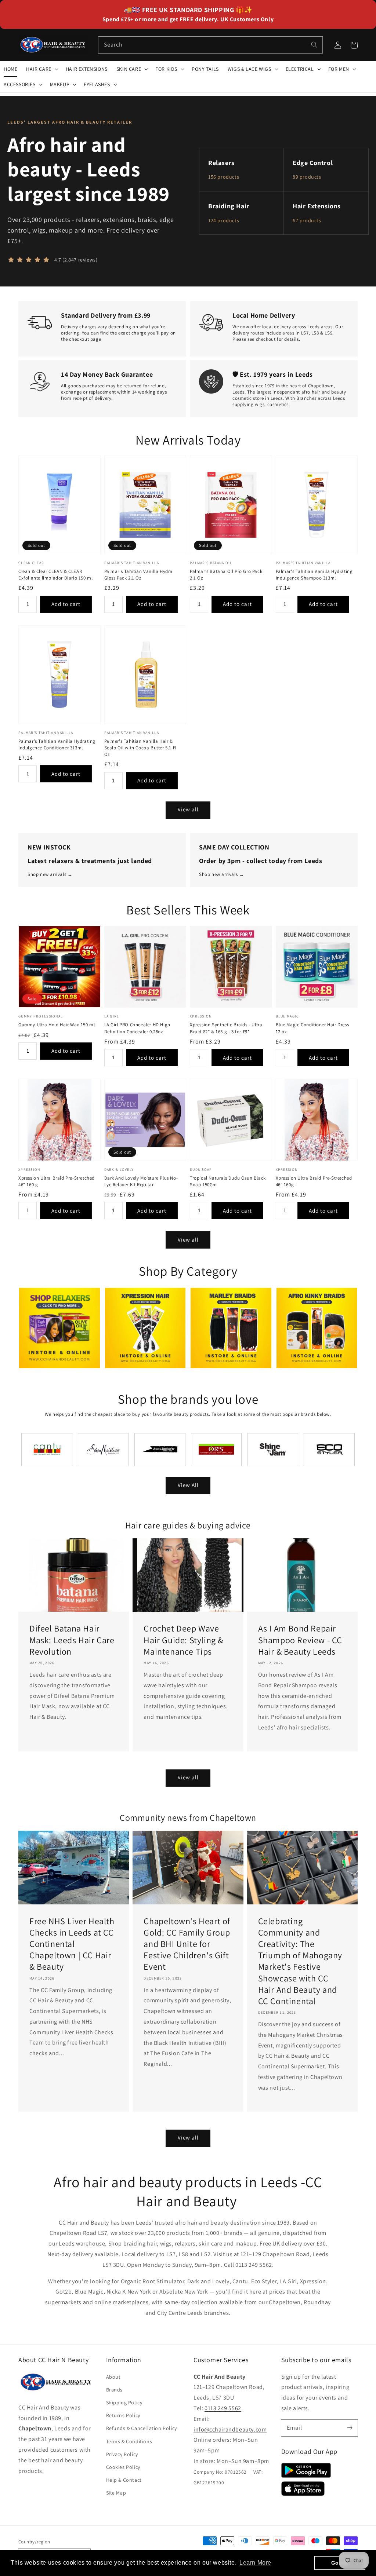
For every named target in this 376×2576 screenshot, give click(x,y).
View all (188, 809)
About (113, 2377)
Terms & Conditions (129, 2441)
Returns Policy (123, 2415)
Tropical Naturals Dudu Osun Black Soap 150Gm (228, 1181)
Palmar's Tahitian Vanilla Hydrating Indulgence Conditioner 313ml (57, 744)
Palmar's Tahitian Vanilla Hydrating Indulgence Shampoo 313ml (314, 575)
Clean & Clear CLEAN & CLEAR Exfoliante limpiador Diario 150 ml (55, 575)
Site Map (116, 2493)
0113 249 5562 (223, 2408)
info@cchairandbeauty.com (230, 2429)
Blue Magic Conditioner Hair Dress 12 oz (312, 1028)
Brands (115, 2390)
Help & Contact (124, 2480)
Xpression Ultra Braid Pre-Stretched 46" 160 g (57, 1181)
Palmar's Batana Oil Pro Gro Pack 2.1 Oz (226, 575)
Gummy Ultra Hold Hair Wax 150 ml (57, 1025)
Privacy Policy (122, 2454)
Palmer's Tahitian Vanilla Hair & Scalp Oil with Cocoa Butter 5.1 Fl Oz (140, 748)
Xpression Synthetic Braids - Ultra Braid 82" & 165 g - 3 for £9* (226, 1028)
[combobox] (210, 45)
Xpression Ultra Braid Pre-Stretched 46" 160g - (314, 1181)
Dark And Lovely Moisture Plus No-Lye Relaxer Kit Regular (141, 1181)
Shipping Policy (124, 2403)
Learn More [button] (255, 2563)
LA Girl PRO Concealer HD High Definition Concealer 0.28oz (137, 1028)
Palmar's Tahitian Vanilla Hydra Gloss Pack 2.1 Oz (139, 575)
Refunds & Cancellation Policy (142, 2428)
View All (188, 1485)
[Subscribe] (350, 2428)
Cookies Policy (123, 2467)
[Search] (314, 45)
